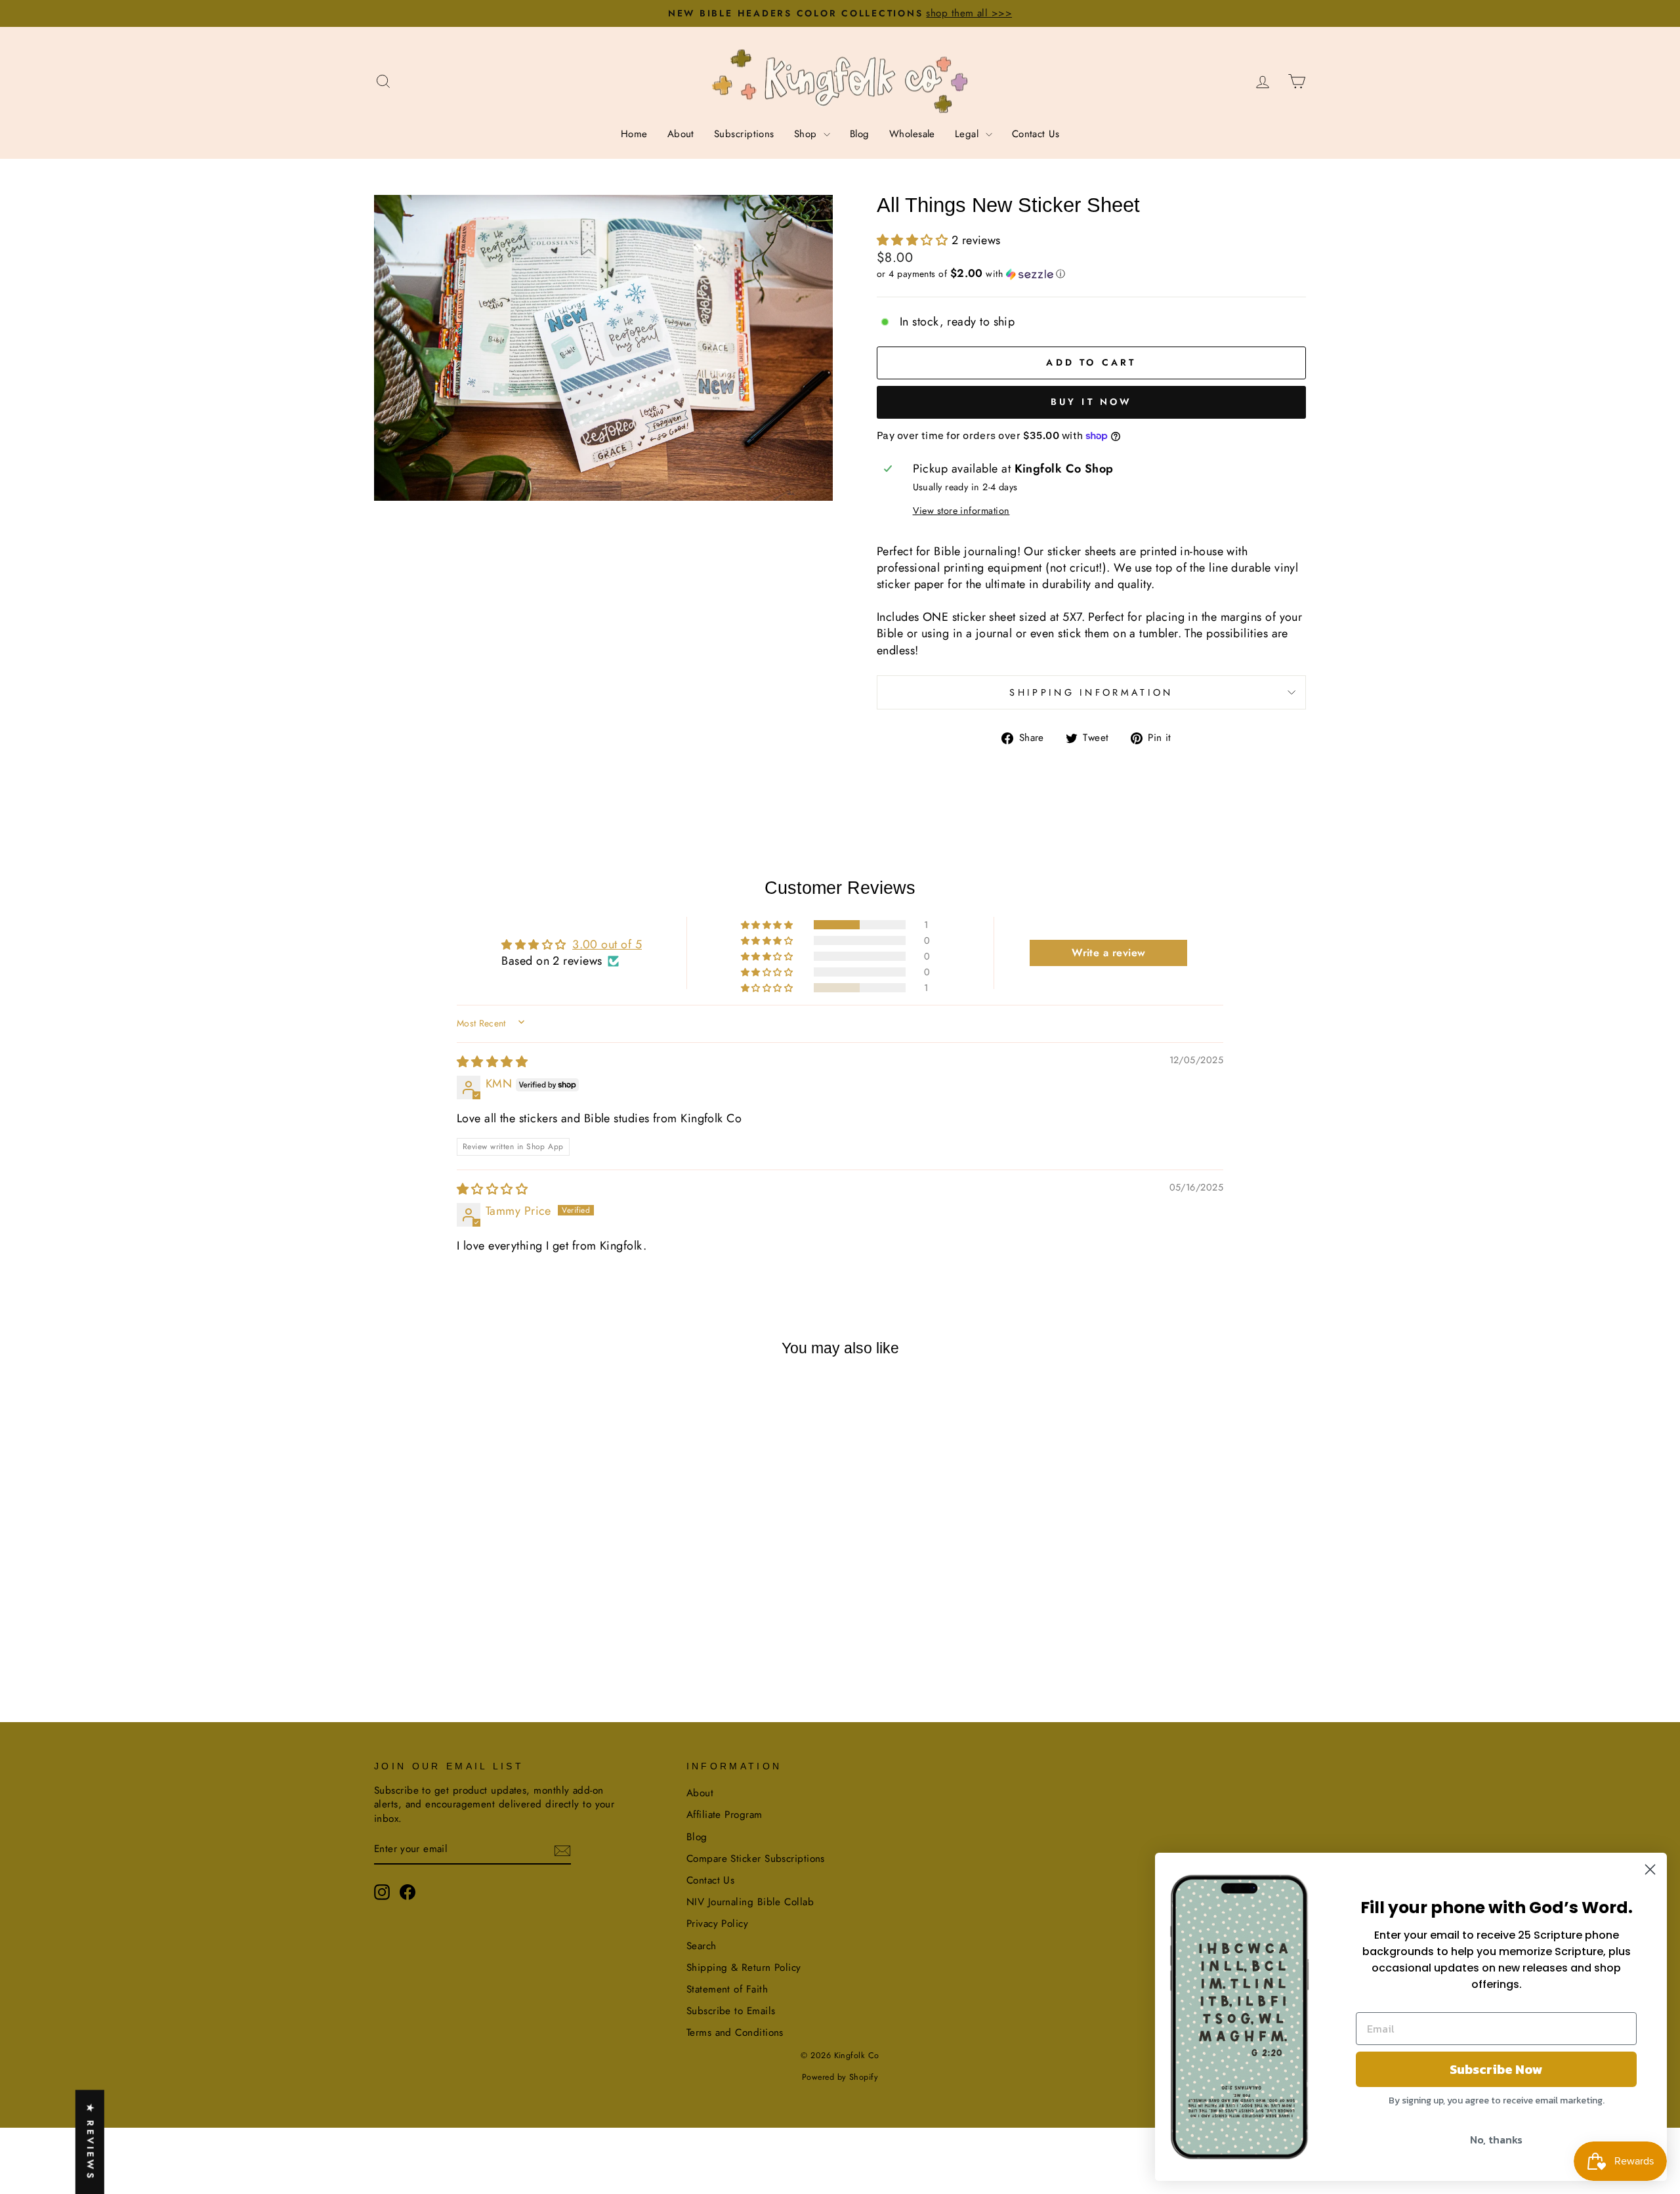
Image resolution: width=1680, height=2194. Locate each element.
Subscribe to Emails (731, 2011)
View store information (961, 511)
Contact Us (1036, 134)
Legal (969, 134)
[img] (492, 1062)
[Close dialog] (1650, 1869)
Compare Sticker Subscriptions (756, 1859)
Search (702, 1946)
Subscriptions (744, 134)
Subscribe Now (1496, 2069)
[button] (914, 240)
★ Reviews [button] (91, 2142)
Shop (807, 134)
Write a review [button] (1108, 953)
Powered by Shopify (840, 2077)
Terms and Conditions (735, 2033)
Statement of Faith (727, 1989)
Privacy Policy (717, 1924)
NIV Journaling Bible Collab (750, 1902)
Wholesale (912, 134)
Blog (860, 134)
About (681, 134)
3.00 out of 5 (607, 944)
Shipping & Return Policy (744, 1968)
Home (634, 134)
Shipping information (1091, 692)
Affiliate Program (724, 1815)
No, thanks (1496, 2140)
